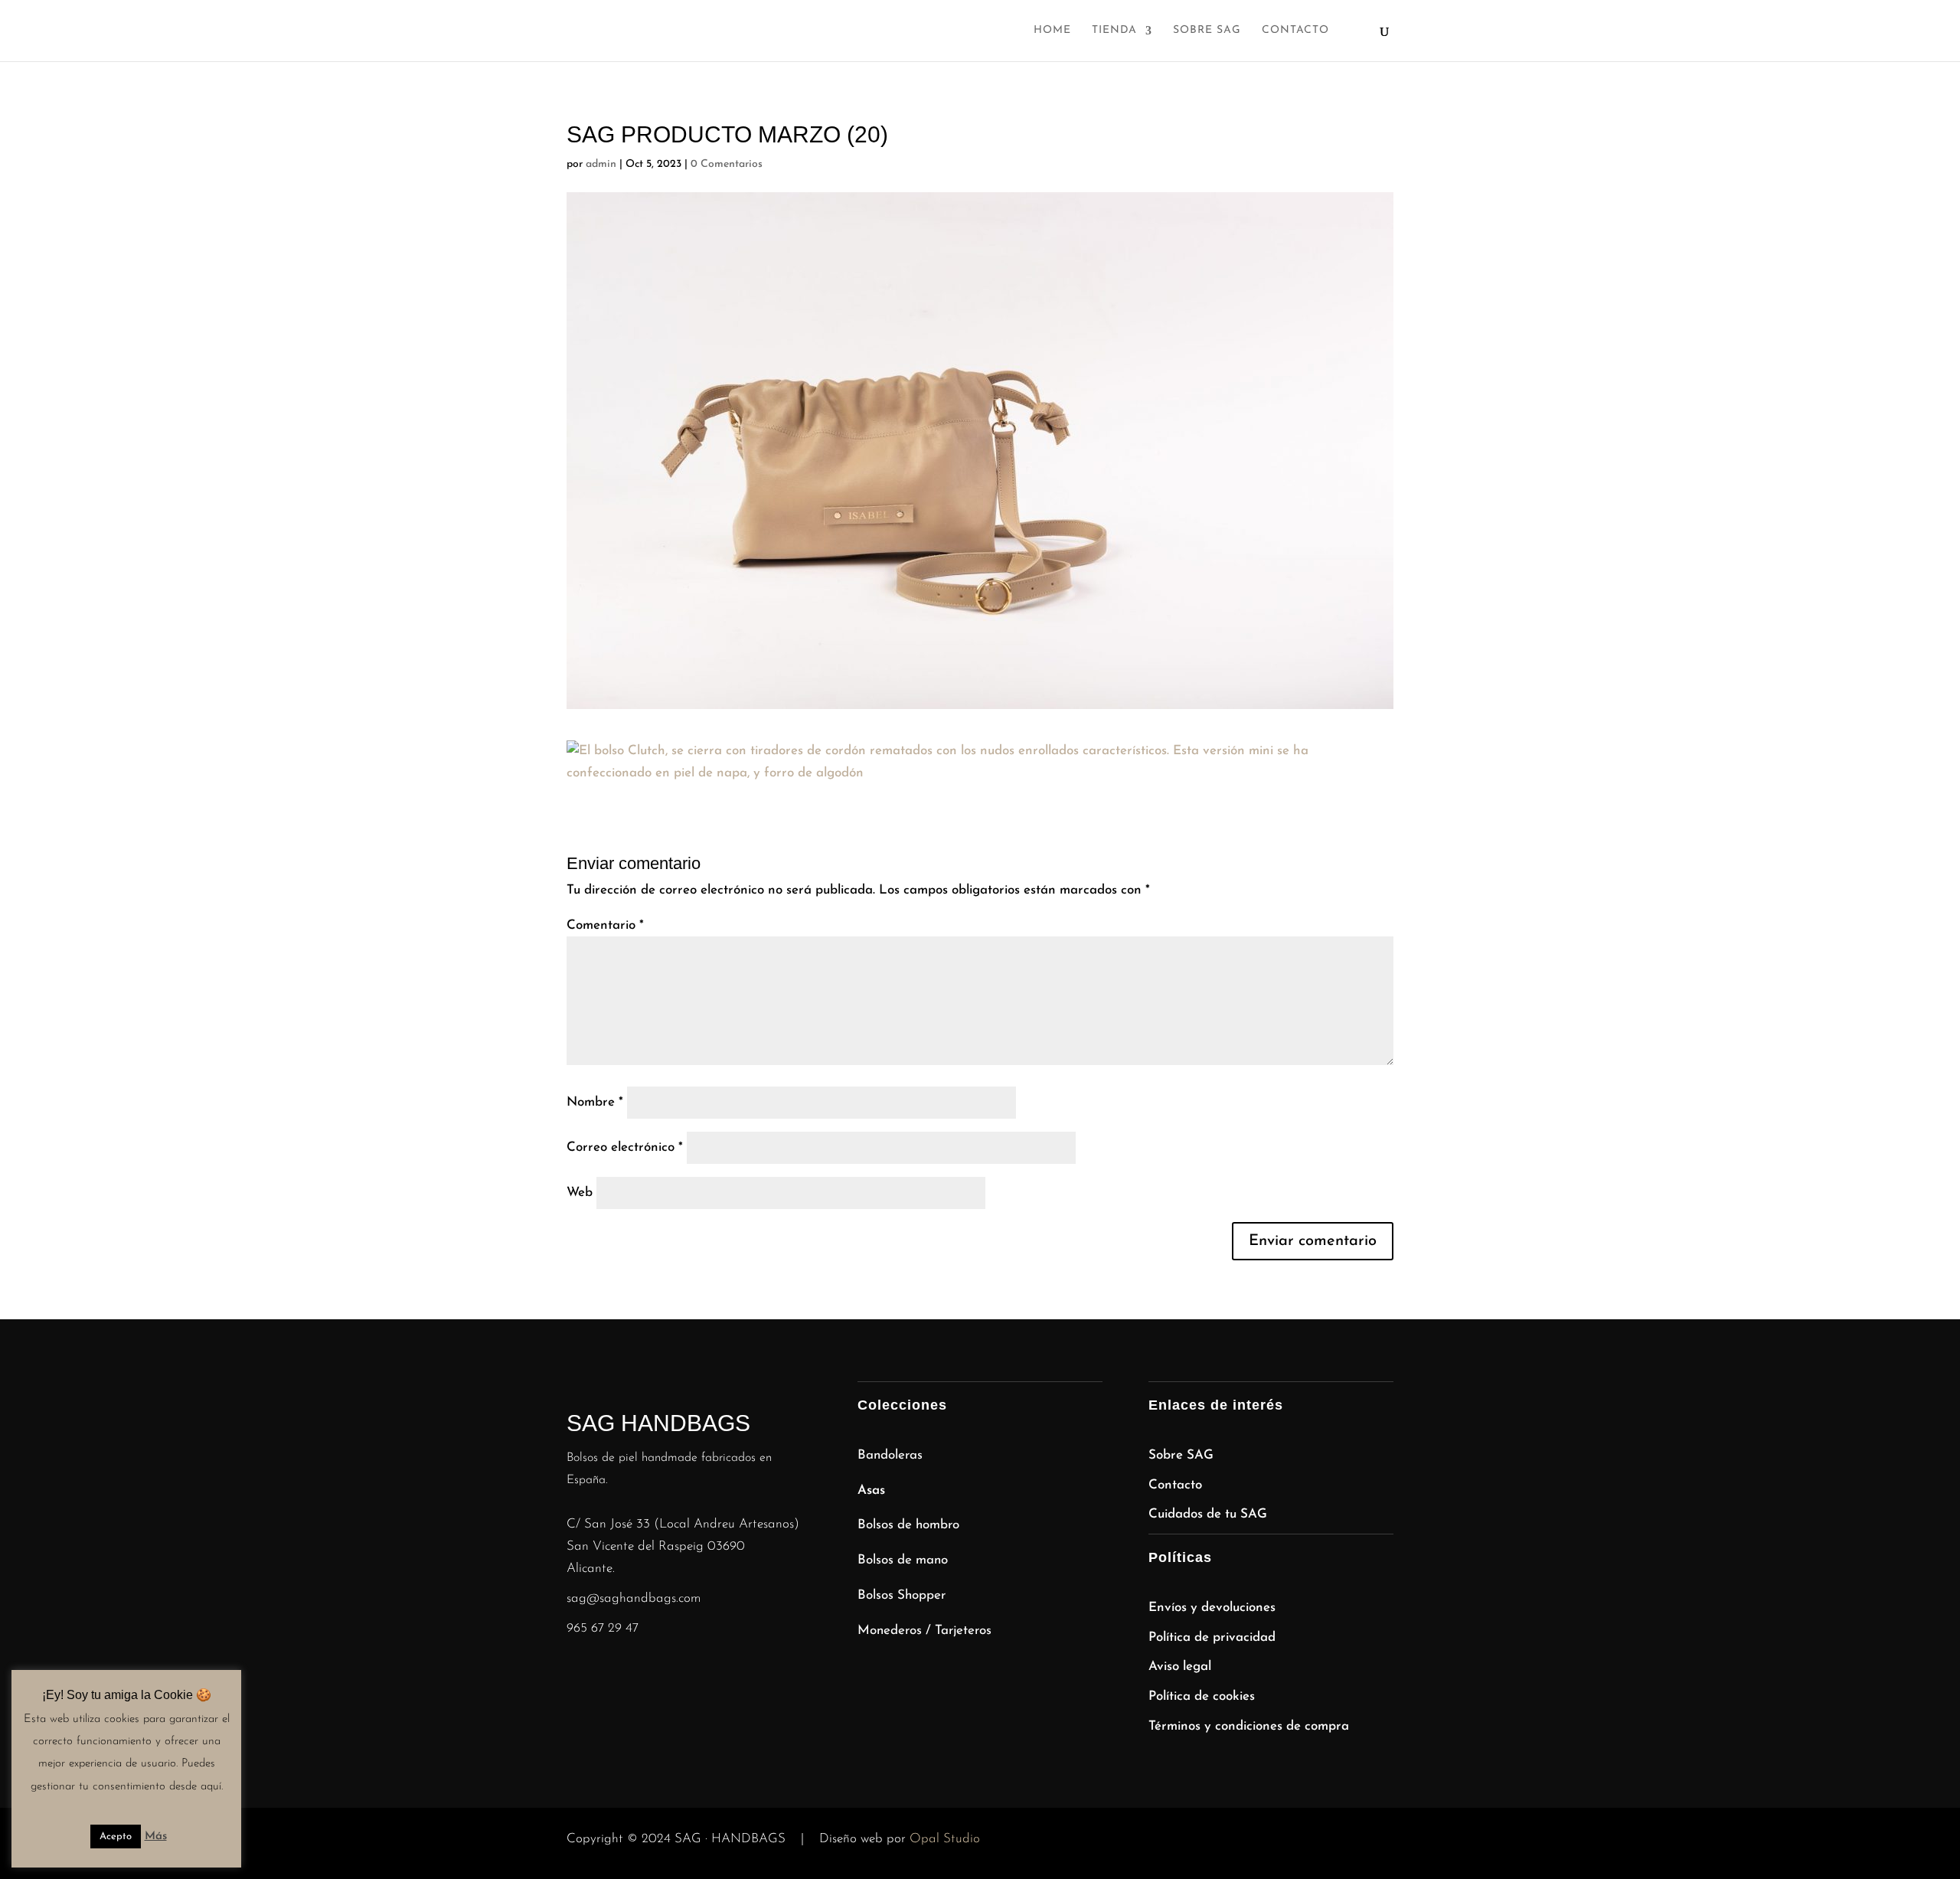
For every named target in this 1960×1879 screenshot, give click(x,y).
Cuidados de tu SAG (1208, 1514)
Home (1052, 31)
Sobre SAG (1207, 31)
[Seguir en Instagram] (579, 1675)
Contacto (1295, 31)
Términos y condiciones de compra (1249, 1726)
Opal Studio (945, 1839)
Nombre (595, 1102)
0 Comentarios (727, 164)
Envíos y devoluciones (1212, 1608)
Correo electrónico (625, 1147)
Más (156, 1837)
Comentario (605, 925)
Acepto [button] (116, 1837)
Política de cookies (1202, 1696)
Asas (871, 1490)
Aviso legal (1180, 1667)
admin (601, 164)
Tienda (1114, 31)
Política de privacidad (1212, 1637)
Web (580, 1193)
